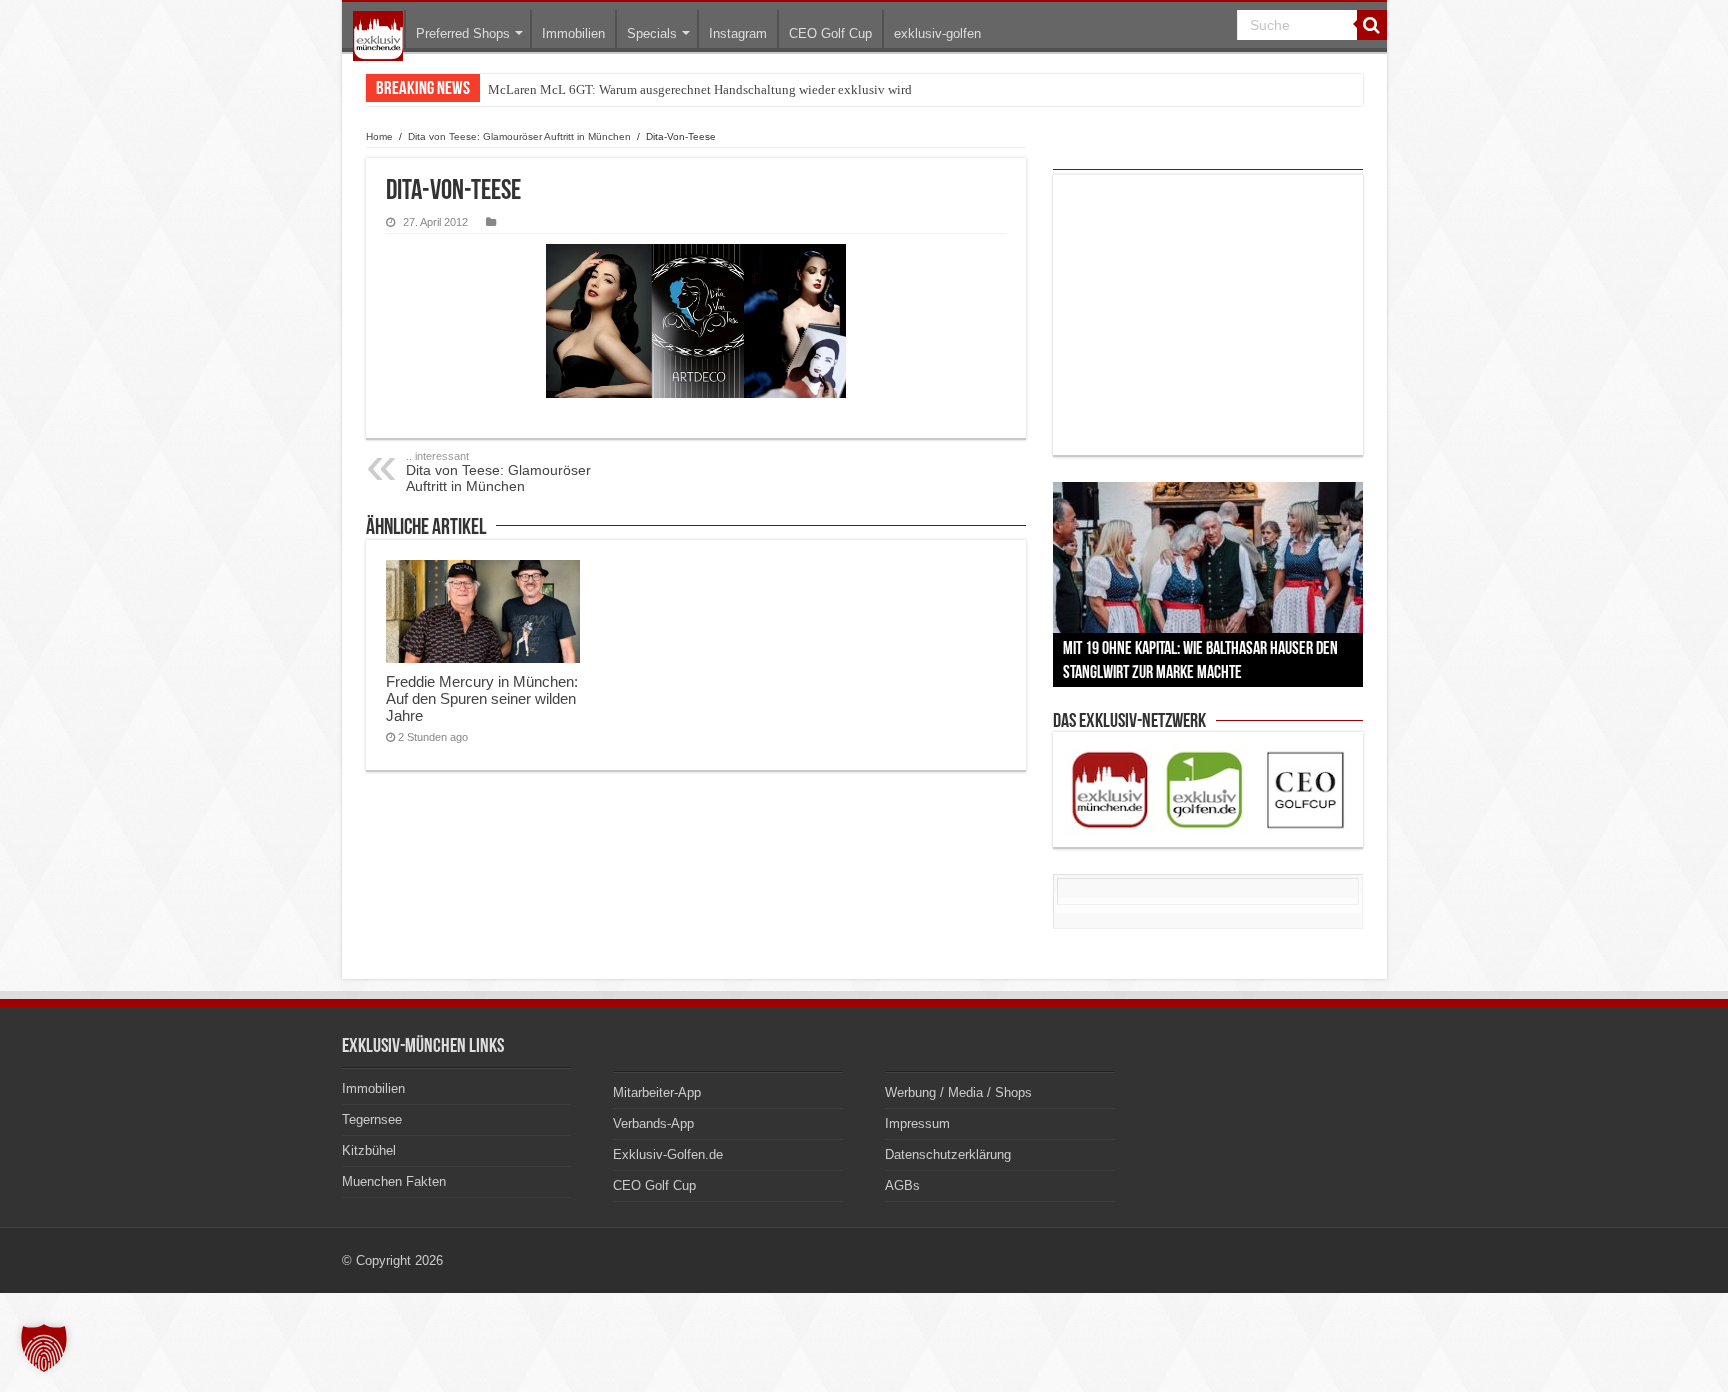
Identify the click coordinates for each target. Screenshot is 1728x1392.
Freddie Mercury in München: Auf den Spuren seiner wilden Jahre (482, 698)
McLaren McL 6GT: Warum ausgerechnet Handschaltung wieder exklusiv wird (700, 89)
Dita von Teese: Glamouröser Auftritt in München (519, 136)
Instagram (738, 33)
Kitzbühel (369, 1150)
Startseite (378, 36)
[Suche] (1372, 25)
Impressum (917, 1123)
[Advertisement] (1208, 315)
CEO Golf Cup (830, 33)
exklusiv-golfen (937, 33)
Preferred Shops (463, 33)
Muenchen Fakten (394, 1181)
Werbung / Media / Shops (958, 1092)
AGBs (902, 1185)
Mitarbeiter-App (657, 1092)
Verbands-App (653, 1123)
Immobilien (573, 33)
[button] (44, 1348)
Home (379, 136)
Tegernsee (372, 1119)
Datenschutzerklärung (948, 1154)
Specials (652, 33)
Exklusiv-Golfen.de (668, 1154)
